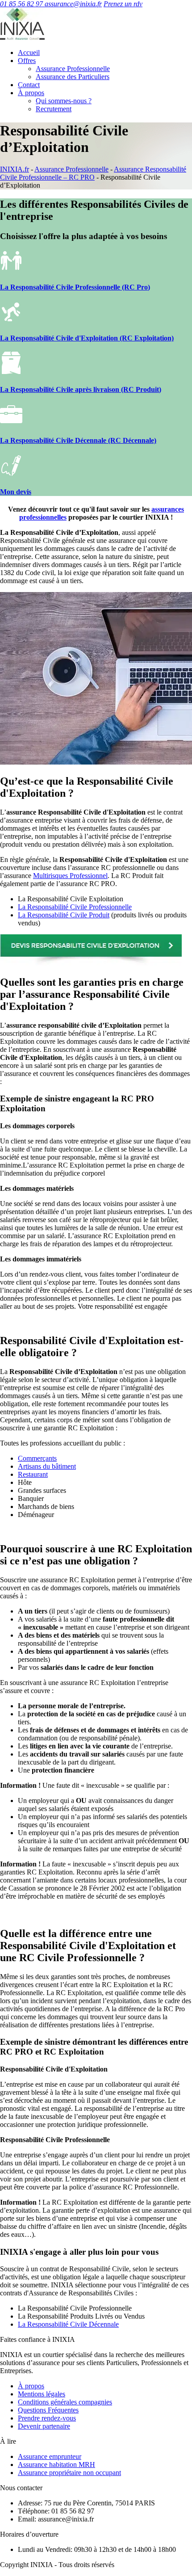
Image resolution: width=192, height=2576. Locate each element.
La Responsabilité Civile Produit (64, 915)
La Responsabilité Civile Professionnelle (75, 907)
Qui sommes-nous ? (64, 101)
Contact (29, 85)
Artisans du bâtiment (47, 1466)
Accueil (29, 53)
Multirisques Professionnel (70, 876)
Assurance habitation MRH (56, 2465)
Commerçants (37, 1458)
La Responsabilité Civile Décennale (68, 2324)
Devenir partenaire (44, 2426)
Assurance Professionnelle (73, 69)
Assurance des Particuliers (73, 77)
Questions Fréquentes (48, 2410)
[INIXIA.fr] (22, 37)
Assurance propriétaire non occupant (69, 2473)
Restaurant (33, 1474)
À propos (31, 93)
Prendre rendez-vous (47, 2418)
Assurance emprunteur (50, 2456)
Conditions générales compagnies (65, 2402)
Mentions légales (42, 2394)
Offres (27, 61)
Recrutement (54, 109)
